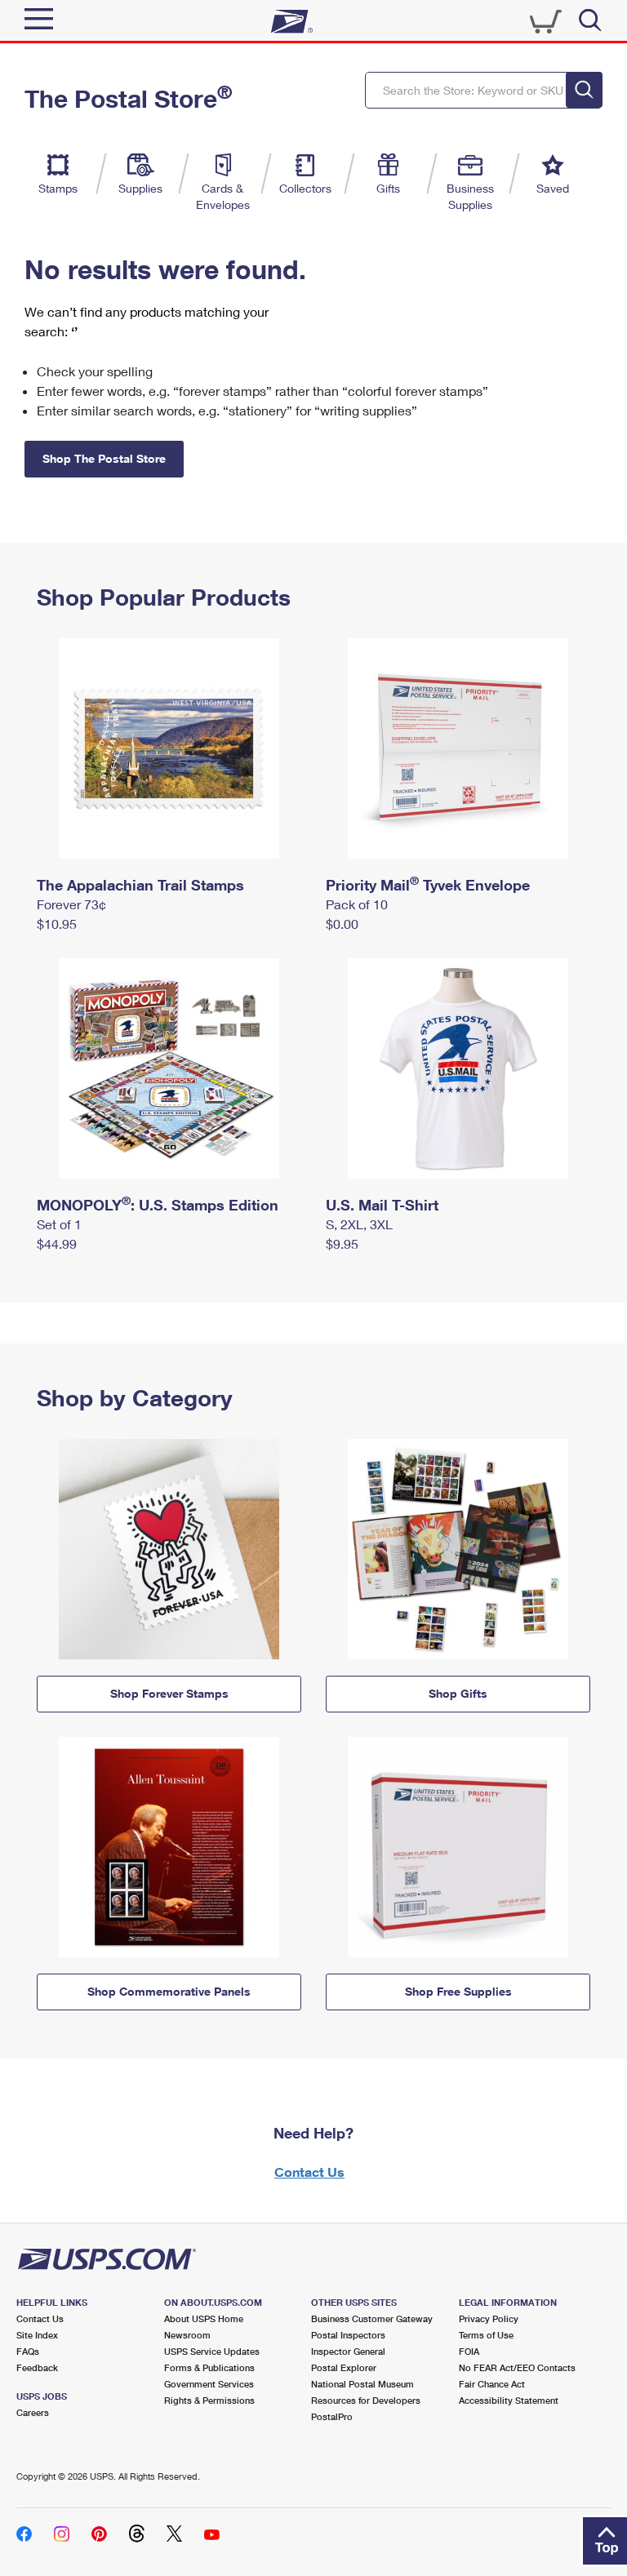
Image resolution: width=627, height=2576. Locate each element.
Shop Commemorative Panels (169, 1991)
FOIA (469, 2351)
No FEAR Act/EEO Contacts (517, 2367)
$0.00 (342, 924)
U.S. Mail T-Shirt (382, 1205)
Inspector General (348, 2351)
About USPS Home (204, 2318)
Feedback (37, 2367)
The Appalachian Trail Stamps (140, 885)
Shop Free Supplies (458, 1991)
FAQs (28, 2351)
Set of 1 (59, 1224)
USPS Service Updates (212, 2351)
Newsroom (187, 2335)
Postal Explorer (344, 2367)
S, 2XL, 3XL (359, 1224)
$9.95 (342, 1244)
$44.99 (57, 1244)
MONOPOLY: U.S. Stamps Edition (158, 1205)
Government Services (209, 2384)
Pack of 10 (357, 904)
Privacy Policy (489, 2318)
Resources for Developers (366, 2400)
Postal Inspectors (348, 2335)
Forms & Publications (209, 2367)
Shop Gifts (458, 1693)
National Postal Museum (362, 2384)
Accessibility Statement (509, 2400)
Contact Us (309, 2172)
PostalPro (332, 2416)
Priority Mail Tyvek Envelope (428, 885)
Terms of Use (486, 2335)
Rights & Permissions (209, 2400)
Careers (33, 2412)
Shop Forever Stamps (169, 1693)
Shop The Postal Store (104, 458)
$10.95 (57, 924)
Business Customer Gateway (372, 2318)
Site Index (37, 2335)
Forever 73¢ (71, 904)
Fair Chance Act (492, 2384)
